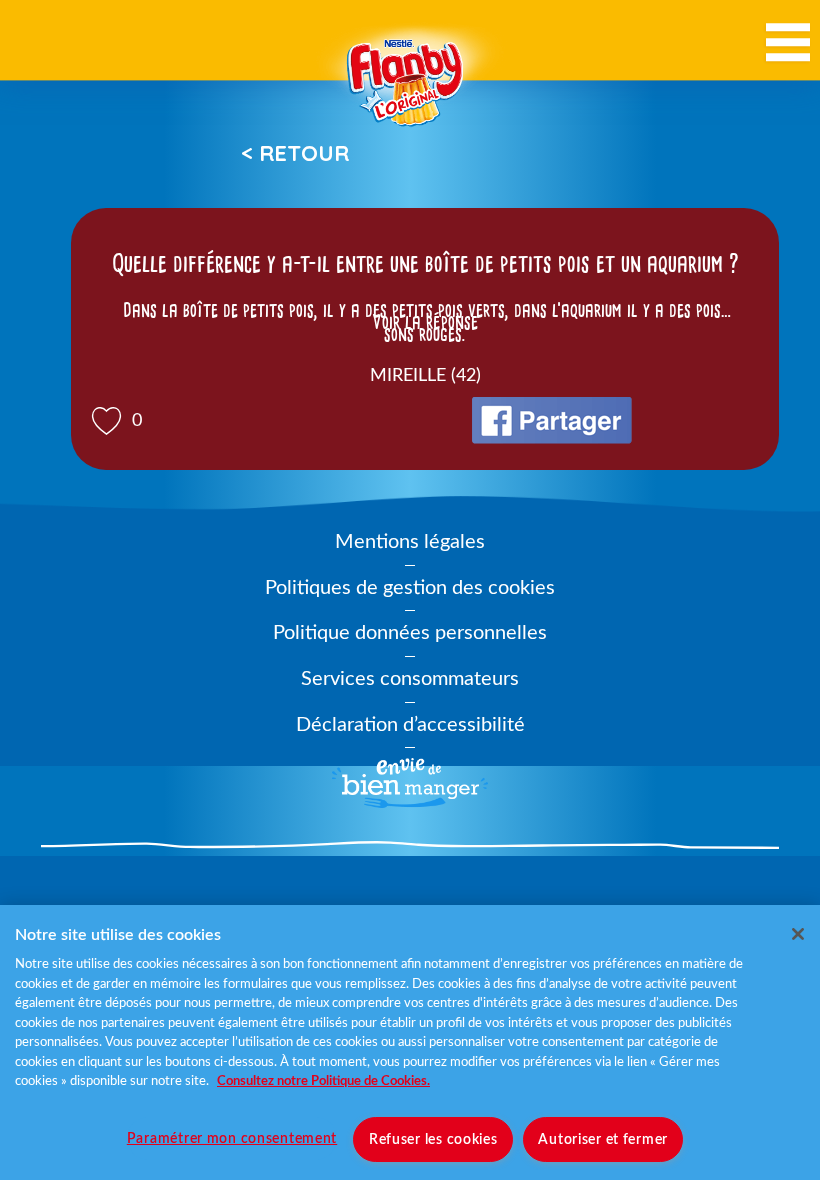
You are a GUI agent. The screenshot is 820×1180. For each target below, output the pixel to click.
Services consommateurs (410, 679)
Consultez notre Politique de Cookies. (323, 1081)
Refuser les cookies (433, 1139)
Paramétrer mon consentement (232, 1138)
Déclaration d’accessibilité (410, 725)
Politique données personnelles (410, 633)
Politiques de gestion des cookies (410, 588)
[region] (410, 1042)
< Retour (295, 153)
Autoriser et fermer (603, 1139)
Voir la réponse (425, 322)
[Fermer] (798, 934)
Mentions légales (410, 542)
